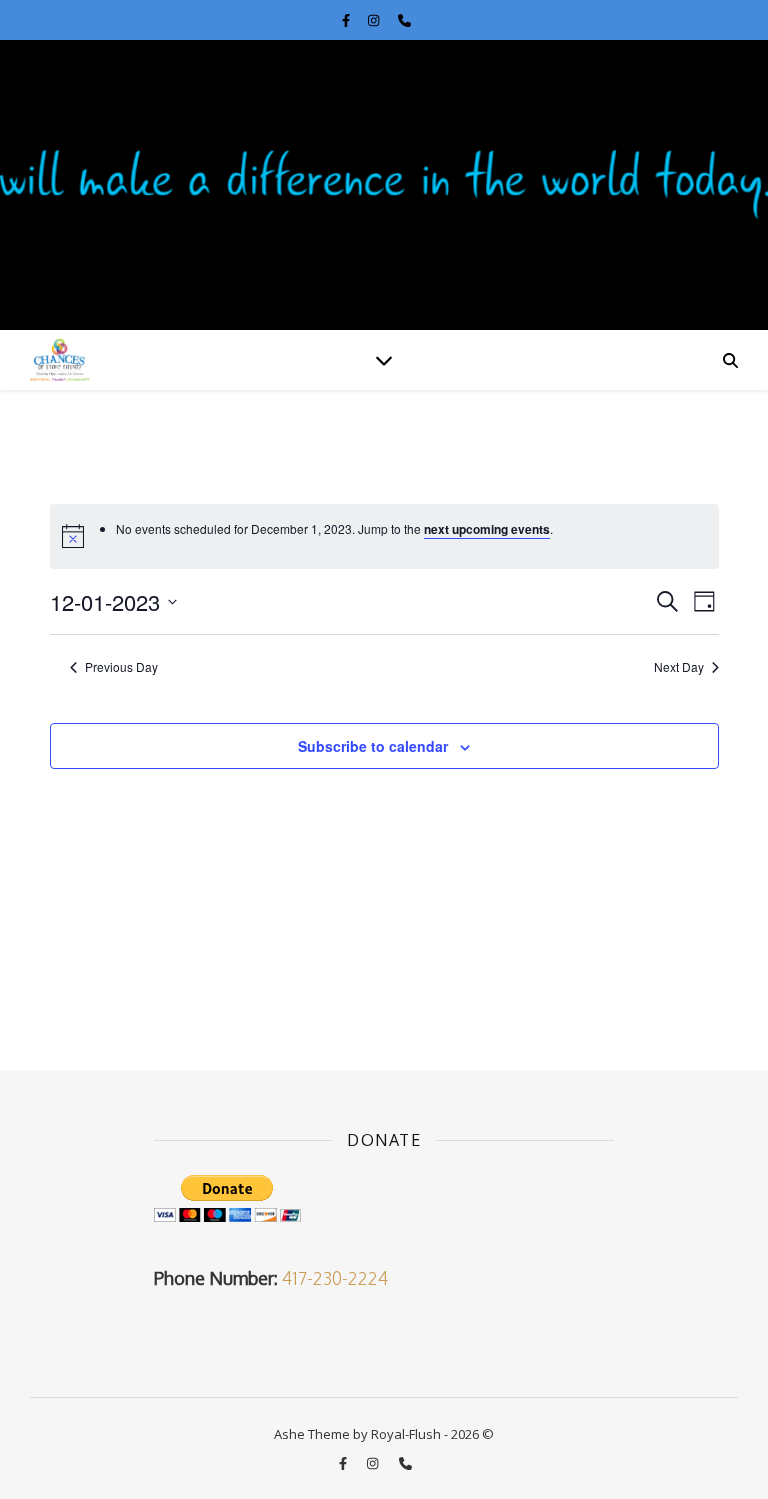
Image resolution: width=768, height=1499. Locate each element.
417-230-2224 (335, 1278)
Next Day (679, 667)
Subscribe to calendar (373, 746)
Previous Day (121, 667)
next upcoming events (487, 529)
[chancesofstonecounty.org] (384, 185)
